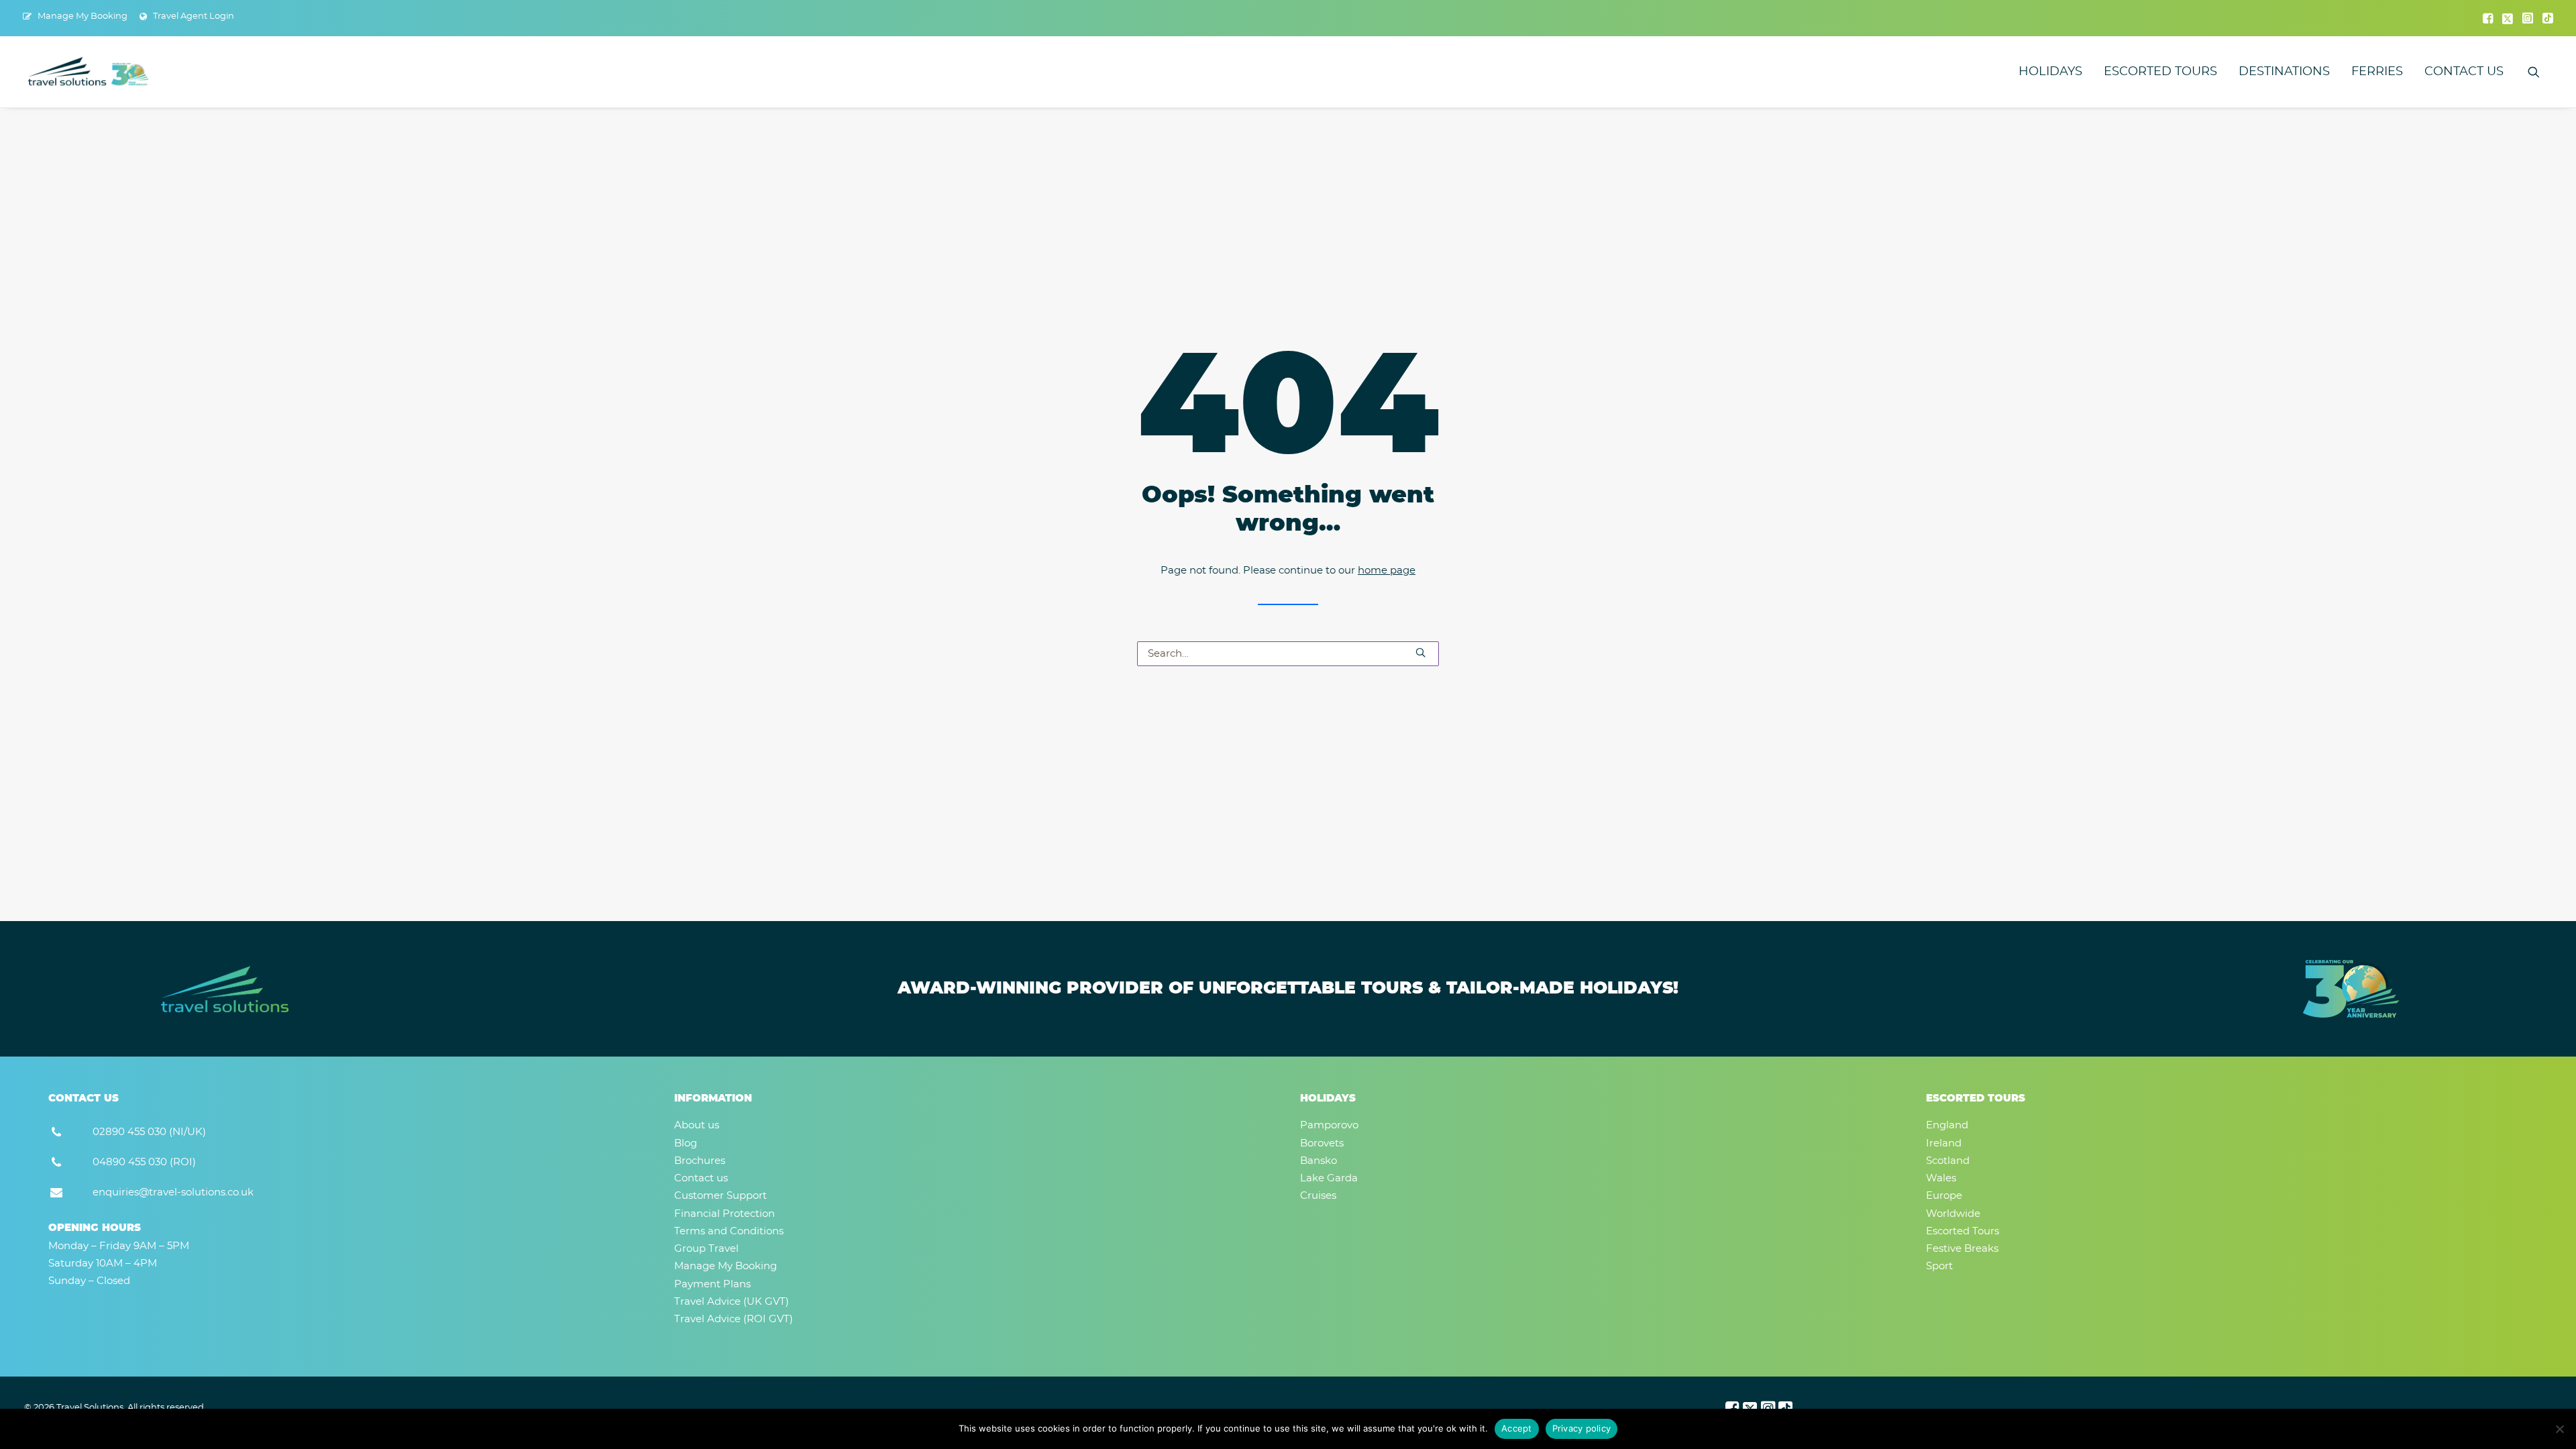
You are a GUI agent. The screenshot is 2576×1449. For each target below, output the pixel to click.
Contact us (2464, 72)
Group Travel (706, 1249)
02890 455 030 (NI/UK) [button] (149, 1132)
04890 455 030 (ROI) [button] (144, 1162)
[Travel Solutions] (89, 72)
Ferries (2377, 72)
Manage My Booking (83, 16)
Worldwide (1953, 1214)
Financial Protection (724, 1214)
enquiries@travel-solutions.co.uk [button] (173, 1192)
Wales (1941, 1178)
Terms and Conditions (729, 1231)
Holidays (2050, 72)
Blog (686, 1143)
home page (1387, 571)
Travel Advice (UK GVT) (732, 1302)
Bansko (1319, 1161)
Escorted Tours (2160, 72)
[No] (2559, 1429)
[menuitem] (75, 16)
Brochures (700, 1161)
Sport (1939, 1266)
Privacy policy (1582, 1428)
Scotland (1948, 1161)
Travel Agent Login (194, 16)
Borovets (1322, 1143)
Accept (1517, 1428)
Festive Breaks (1962, 1249)
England (1947, 1125)
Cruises (1318, 1196)
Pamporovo (1329, 1125)
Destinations (2284, 72)
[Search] (1288, 654)
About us (697, 1125)
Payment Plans (712, 1284)
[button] (2488, 18)
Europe (1944, 1196)
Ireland (1944, 1143)
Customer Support (720, 1196)
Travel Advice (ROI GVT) (734, 1319)
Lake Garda (1329, 1178)
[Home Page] (225, 989)
